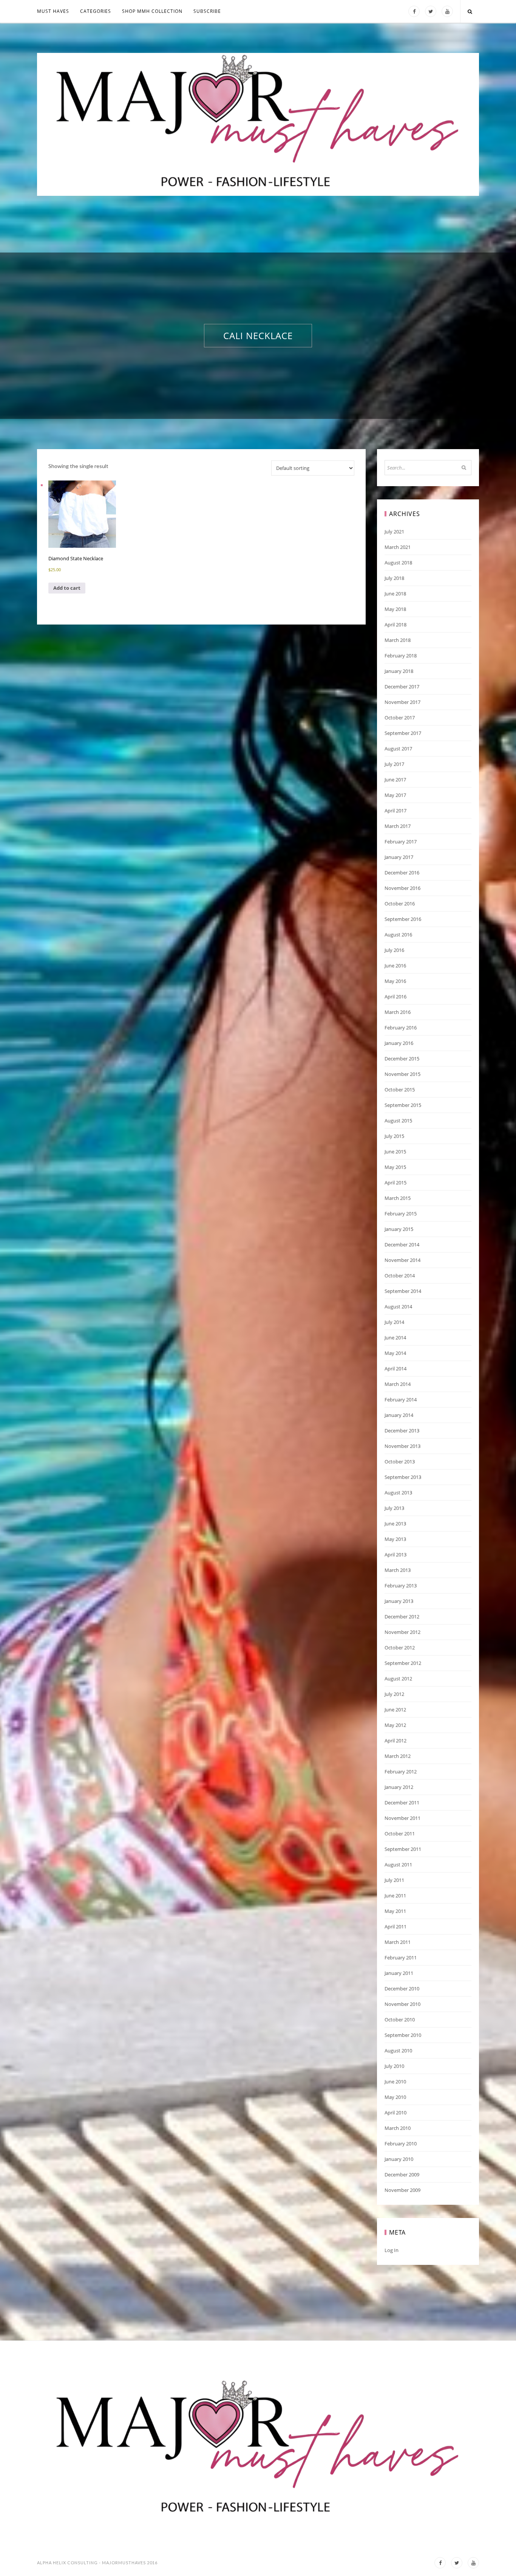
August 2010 (398, 2051)
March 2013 (398, 1570)
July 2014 (394, 1322)
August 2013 (398, 1493)
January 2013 (399, 1601)
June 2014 (395, 1338)
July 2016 (394, 950)
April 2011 (395, 1927)
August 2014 (398, 1307)
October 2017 (400, 718)
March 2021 (398, 547)
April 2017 (395, 811)
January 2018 (399, 671)
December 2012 (402, 1617)
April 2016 (395, 997)
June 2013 (395, 1524)
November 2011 (402, 1818)
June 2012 (395, 1710)
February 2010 (401, 2144)
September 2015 (403, 1105)
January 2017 (399, 857)
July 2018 (394, 578)
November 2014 (402, 1260)
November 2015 (402, 1074)
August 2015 (398, 1121)
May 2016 (395, 981)
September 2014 (403, 1291)
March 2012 (398, 1756)
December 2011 (402, 1803)
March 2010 (398, 2128)
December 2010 (402, 1989)
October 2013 (400, 1462)
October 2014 (400, 1276)
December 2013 (402, 1431)
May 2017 (395, 795)
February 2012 (401, 1772)
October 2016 (400, 904)
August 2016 (398, 935)
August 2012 (398, 1679)
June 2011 (395, 1896)
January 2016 (399, 1043)
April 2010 (395, 2113)
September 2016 (403, 919)
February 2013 (401, 1586)
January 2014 (399, 1415)
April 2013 (395, 1555)
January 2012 (399, 1787)
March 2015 (398, 1198)
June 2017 (395, 780)
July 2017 (394, 764)
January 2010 (399, 2159)
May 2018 (395, 609)
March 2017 (398, 826)
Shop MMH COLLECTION (152, 11)
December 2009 (402, 2175)
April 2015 (395, 1183)
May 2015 (395, 1167)
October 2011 (400, 1834)
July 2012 (394, 1694)
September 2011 (403, 1849)
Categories (96, 11)
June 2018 (395, 594)
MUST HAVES (53, 11)
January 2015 (399, 1229)
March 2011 (398, 1942)
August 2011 (398, 1865)
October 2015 (400, 1090)
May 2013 (395, 1539)
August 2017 (398, 749)
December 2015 (402, 1059)
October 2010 (400, 2020)
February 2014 (401, 1400)
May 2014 (395, 1353)
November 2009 (402, 2190)
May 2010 (395, 2097)
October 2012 (400, 1648)
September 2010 (403, 2035)
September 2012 (403, 1663)
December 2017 (402, 687)
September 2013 (403, 1477)
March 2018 (398, 640)
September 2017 (403, 733)
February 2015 (401, 1214)
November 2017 (402, 702)
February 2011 (401, 1958)
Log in (392, 2250)
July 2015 (394, 1136)
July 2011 (394, 1880)
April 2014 (395, 1369)
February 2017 (401, 842)
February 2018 (401, 656)
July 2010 (394, 2066)
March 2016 (398, 1012)
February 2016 (401, 1028)
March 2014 (398, 1384)
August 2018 (398, 563)
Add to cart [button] (67, 588)
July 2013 (394, 1508)
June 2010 (395, 2082)
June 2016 (395, 966)
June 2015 (395, 1152)
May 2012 (395, 1725)
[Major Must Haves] (258, 124)
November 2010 (402, 2004)
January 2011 (399, 1973)
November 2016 (402, 888)
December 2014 (402, 1245)
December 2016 (402, 873)
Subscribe (207, 11)
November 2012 (402, 1632)
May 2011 (395, 1911)
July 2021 (394, 532)
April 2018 (395, 625)
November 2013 (402, 1446)
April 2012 (395, 1741)
